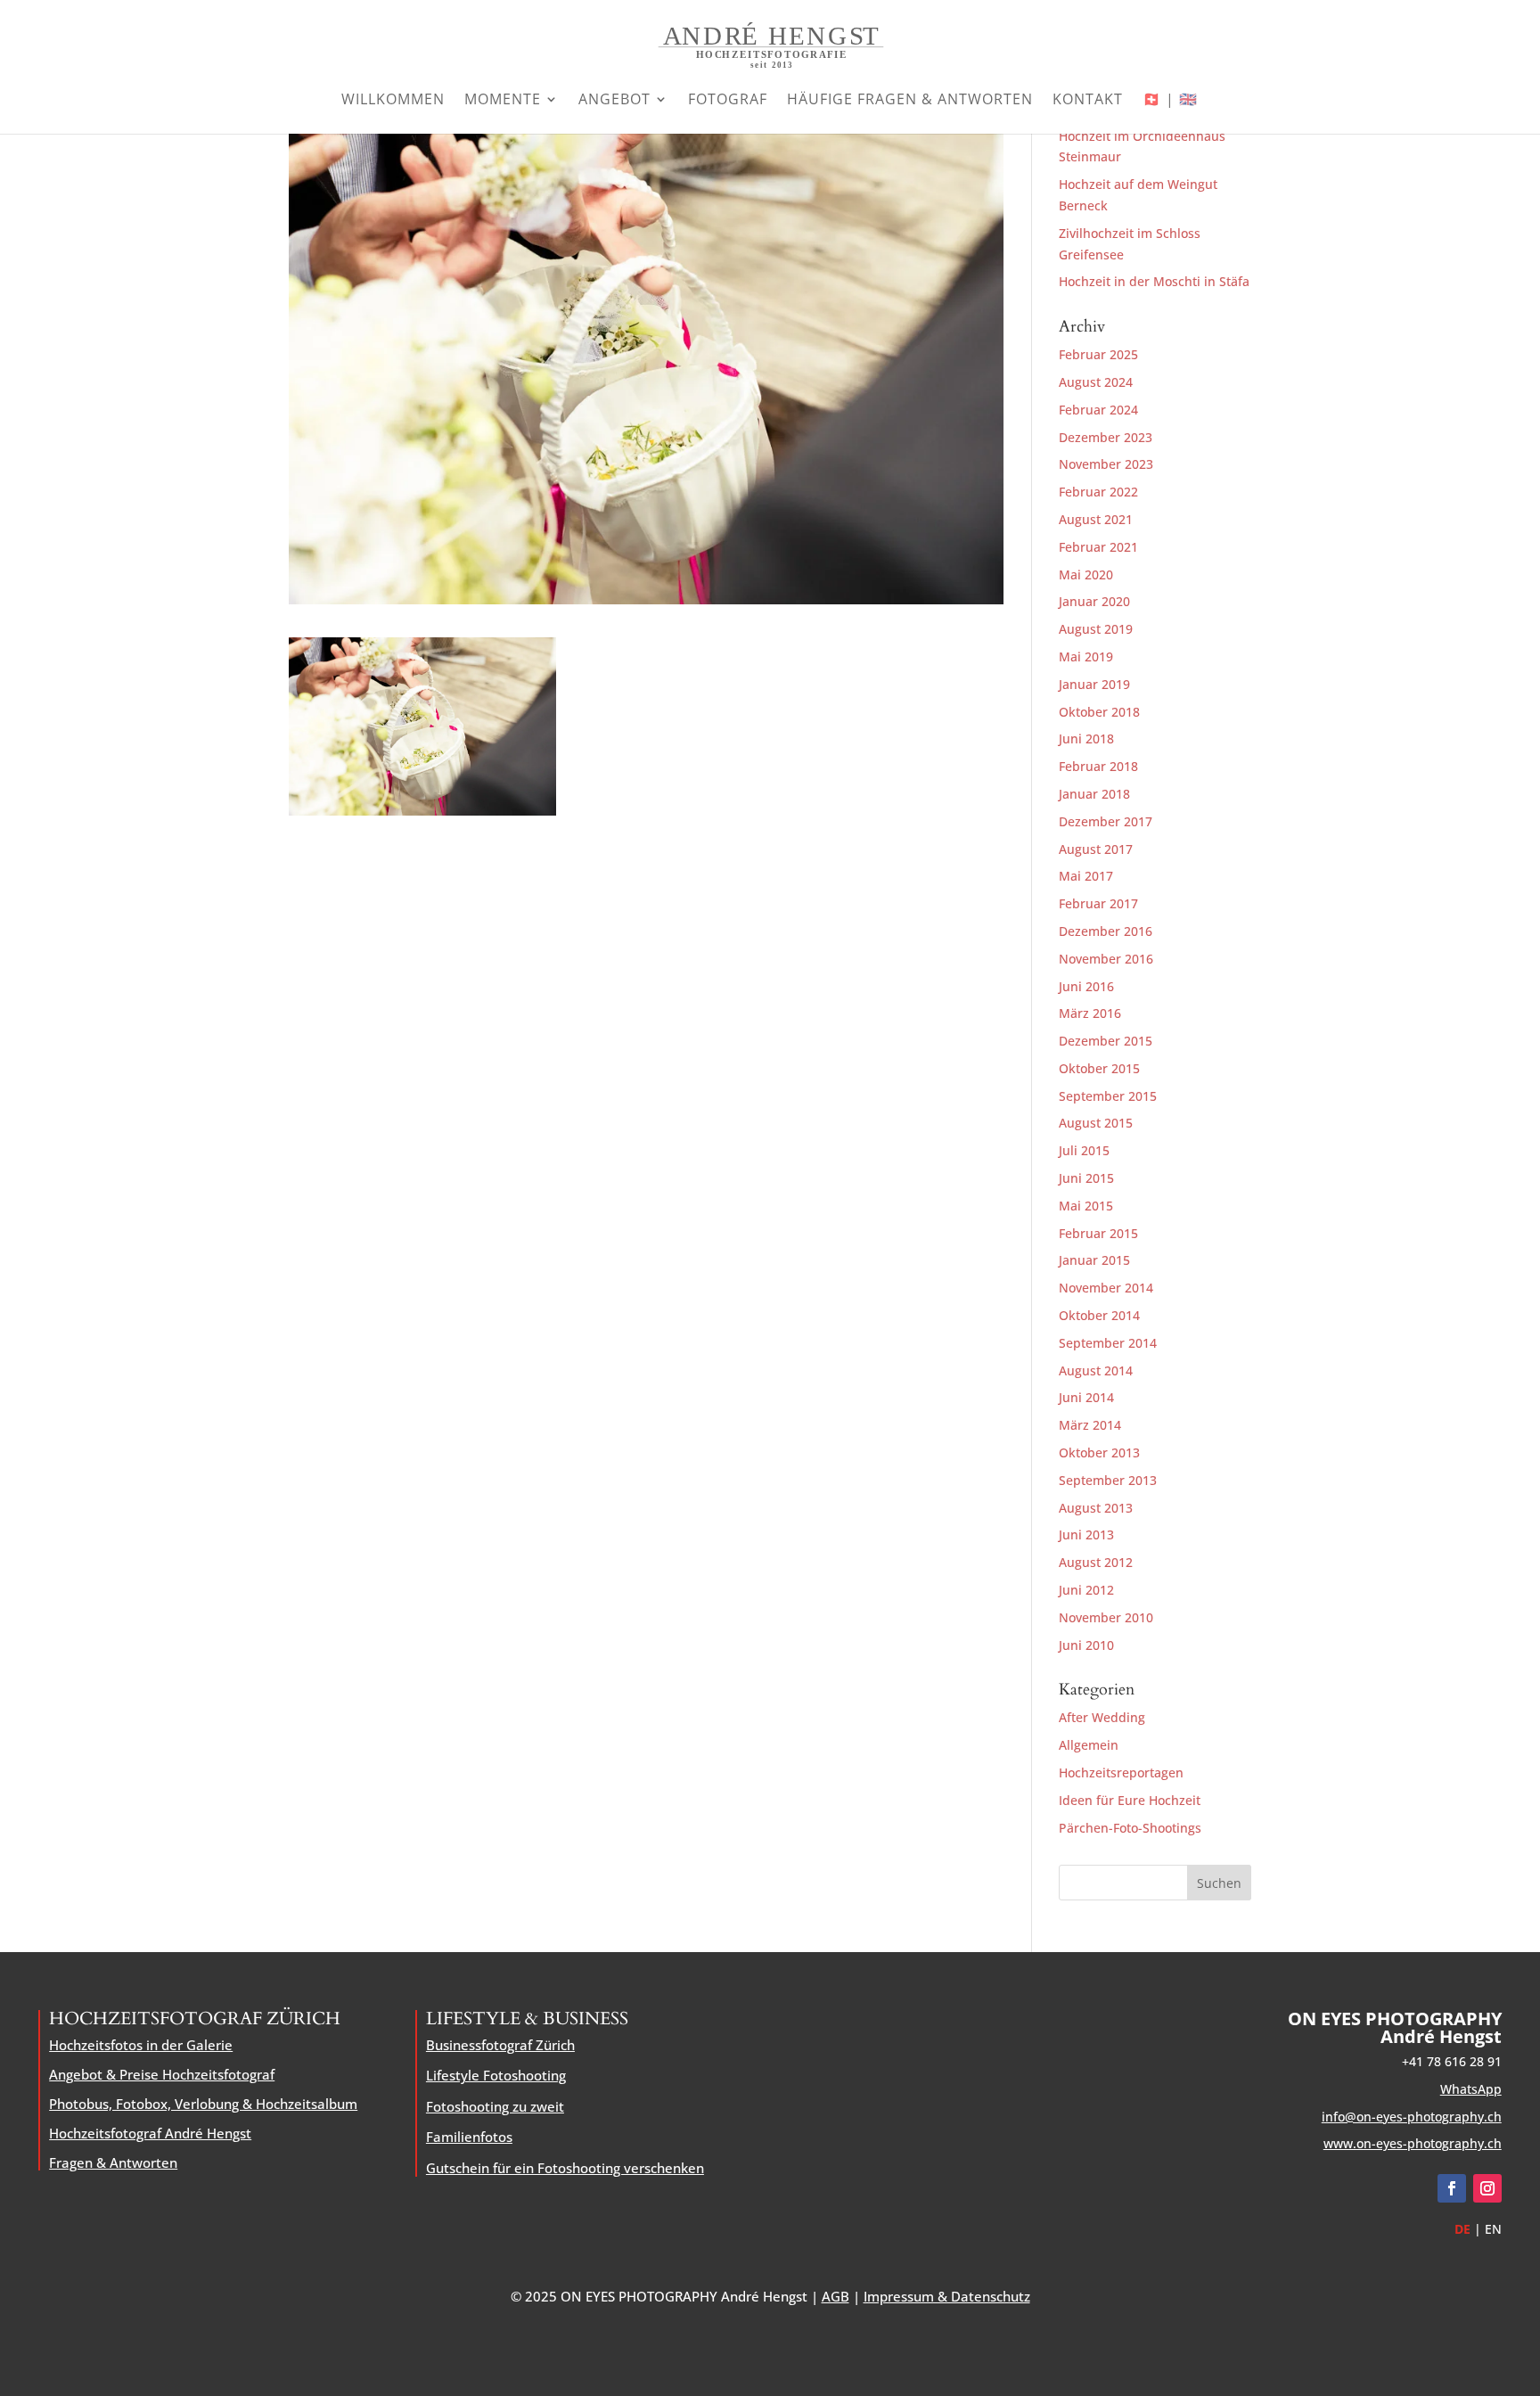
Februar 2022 (1098, 492)
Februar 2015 (1098, 1233)
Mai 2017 (1086, 876)
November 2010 (1106, 1617)
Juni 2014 (1086, 1397)
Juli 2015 (1084, 1150)
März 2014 (1090, 1425)
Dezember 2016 (1106, 931)
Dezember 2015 (1106, 1041)
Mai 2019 (1086, 656)
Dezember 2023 (1106, 437)
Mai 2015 (1086, 1206)
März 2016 (1090, 1013)
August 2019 (1096, 629)
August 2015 (1096, 1123)
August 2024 (1096, 382)
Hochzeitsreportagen (1121, 1772)
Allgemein (1089, 1745)
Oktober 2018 (1099, 712)
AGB (836, 2296)
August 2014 (1096, 1370)
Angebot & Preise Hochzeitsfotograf (162, 2074)
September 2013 (1108, 1480)
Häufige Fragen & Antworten (910, 101)
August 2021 (1096, 519)
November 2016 (1106, 959)
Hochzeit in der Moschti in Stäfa (1154, 281)
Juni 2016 (1086, 986)
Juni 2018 (1086, 738)
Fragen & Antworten (113, 2162)
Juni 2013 (1086, 1534)
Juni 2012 (1086, 1590)
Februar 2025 (1098, 354)
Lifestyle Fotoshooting (496, 2075)
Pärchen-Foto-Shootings (1130, 1828)
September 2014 (1108, 1343)
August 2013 (1096, 1508)
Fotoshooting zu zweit (495, 2106)
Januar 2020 (1094, 601)
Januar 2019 (1094, 684)
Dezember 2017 (1106, 821)
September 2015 (1108, 1096)
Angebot (614, 101)
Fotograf (728, 101)
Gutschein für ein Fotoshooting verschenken (565, 2168)
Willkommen (393, 101)
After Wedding (1102, 1717)
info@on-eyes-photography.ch (1412, 2117)
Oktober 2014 (1099, 1315)
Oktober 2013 (1099, 1452)
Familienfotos (469, 2137)
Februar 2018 (1098, 766)
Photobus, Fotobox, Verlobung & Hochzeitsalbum (203, 2104)
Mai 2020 (1086, 574)
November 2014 (1106, 1288)
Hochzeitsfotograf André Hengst (150, 2133)
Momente (503, 101)
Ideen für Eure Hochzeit (1130, 1800)
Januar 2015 (1094, 1260)
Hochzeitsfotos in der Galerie (141, 2045)
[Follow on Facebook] (1452, 2188)
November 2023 (1106, 464)
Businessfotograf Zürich (500, 2045)
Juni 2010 (1086, 1645)
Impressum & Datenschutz (947, 2296)
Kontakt (1088, 101)
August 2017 (1096, 849)
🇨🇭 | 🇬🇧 (1170, 101)
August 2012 (1096, 1562)
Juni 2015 (1086, 1178)
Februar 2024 (1098, 410)
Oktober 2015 (1099, 1068)
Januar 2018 (1094, 794)
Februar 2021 (1098, 547)
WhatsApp (1471, 2089)
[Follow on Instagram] (1487, 2188)
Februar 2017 (1098, 903)
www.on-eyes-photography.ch (1413, 2143)
